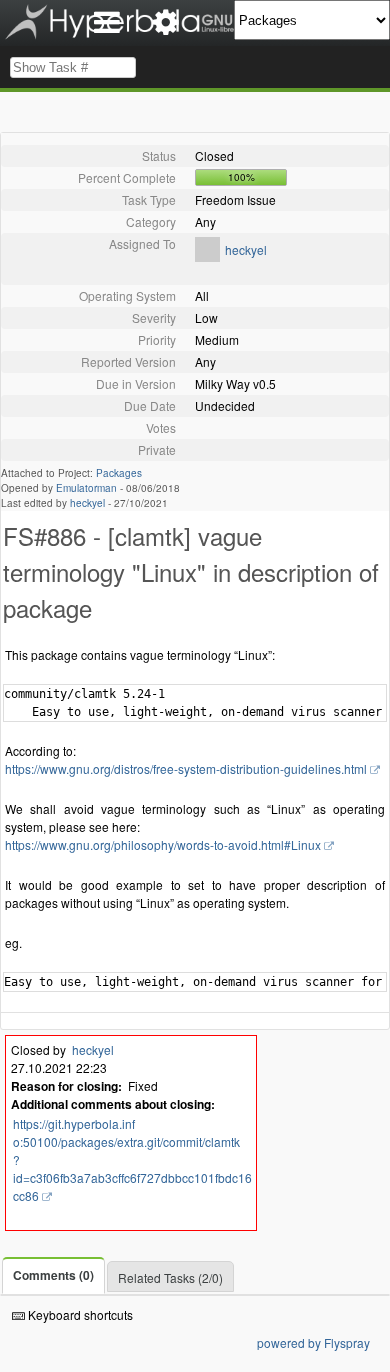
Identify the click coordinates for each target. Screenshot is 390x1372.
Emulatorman (86, 488)
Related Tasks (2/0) (170, 1277)
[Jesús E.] (207, 256)
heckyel (246, 249)
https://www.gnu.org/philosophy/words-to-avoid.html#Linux (163, 844)
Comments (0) (53, 1275)
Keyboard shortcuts (79, 1314)
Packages (119, 473)
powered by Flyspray (313, 1342)
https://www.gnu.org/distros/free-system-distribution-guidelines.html (186, 768)
